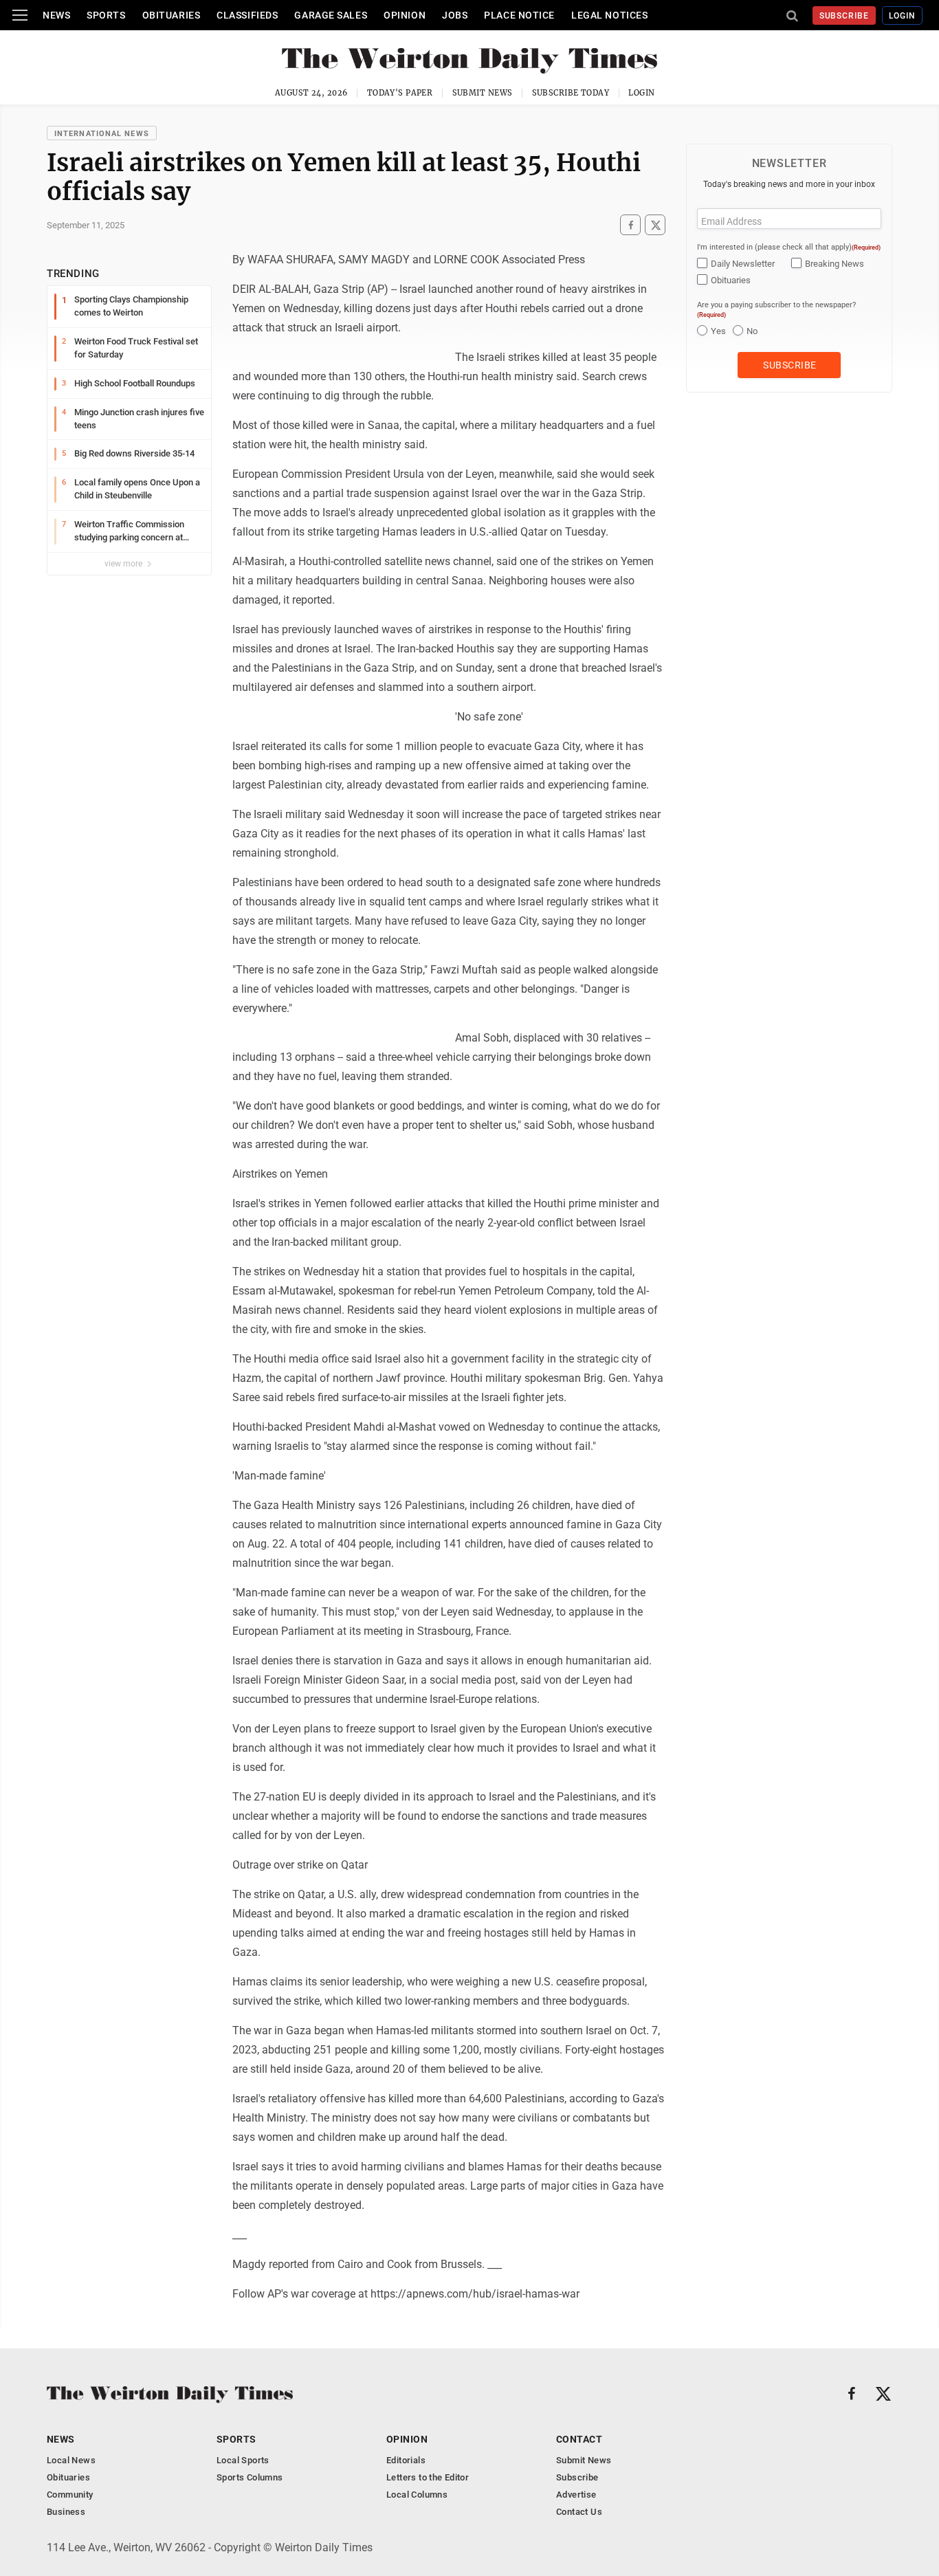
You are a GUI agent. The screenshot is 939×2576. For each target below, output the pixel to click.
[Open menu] (20, 15)
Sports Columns (250, 2477)
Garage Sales (331, 15)
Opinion (405, 15)
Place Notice (519, 15)
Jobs (455, 15)
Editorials (406, 2460)
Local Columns (417, 2495)
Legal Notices (609, 15)
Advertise (576, 2495)
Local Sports (243, 2460)
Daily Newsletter (743, 264)
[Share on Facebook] (630, 225)
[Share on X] (655, 225)
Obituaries (172, 15)
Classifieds (247, 15)
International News (102, 134)
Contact (579, 2439)
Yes (718, 331)
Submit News (483, 93)
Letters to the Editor (428, 2477)
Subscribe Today (571, 93)
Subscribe (844, 16)
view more (124, 564)
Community (70, 2495)
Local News (71, 2460)
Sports (106, 15)
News (56, 15)
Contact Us (579, 2512)
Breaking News (835, 264)
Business (66, 2512)
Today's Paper (400, 93)
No (752, 331)
